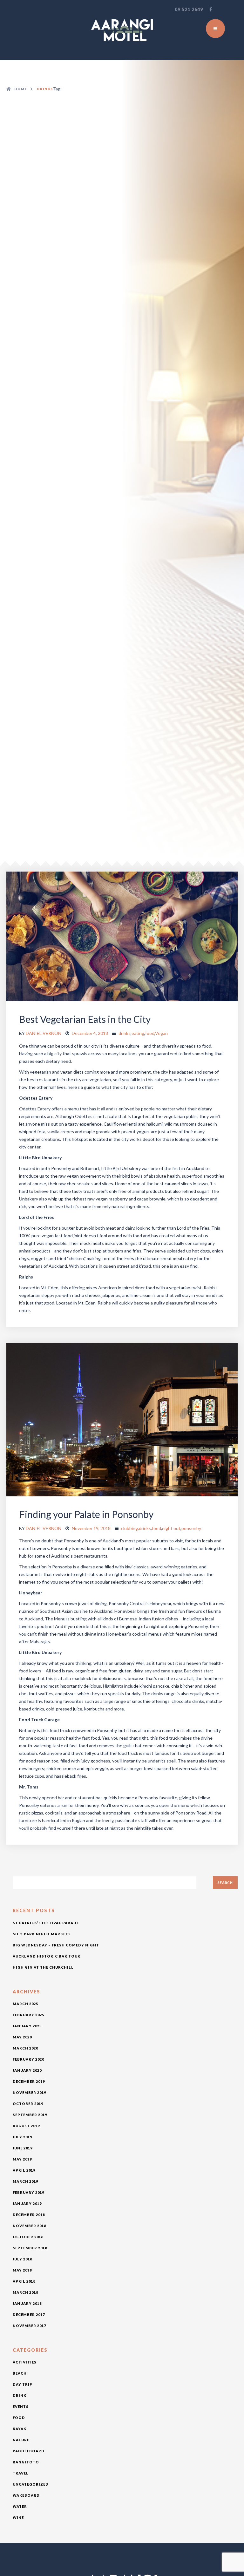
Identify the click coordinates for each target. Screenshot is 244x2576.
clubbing (129, 1528)
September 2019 (30, 2115)
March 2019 (25, 2181)
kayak (20, 2429)
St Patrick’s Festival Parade (46, 1923)
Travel (21, 2473)
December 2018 (29, 2215)
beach (20, 2373)
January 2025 (27, 2026)
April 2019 (24, 2170)
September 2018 (30, 2248)
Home (21, 89)
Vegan (161, 1033)
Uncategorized (31, 2484)
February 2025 (28, 2015)
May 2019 (22, 2159)
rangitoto (26, 2462)
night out (171, 1528)
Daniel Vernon (44, 1033)
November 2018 (29, 2226)
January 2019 (27, 2203)
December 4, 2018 (90, 1033)
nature (21, 2440)
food (150, 1033)
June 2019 (23, 2148)
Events (21, 2406)
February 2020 (28, 2059)
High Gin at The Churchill (43, 1967)
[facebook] (211, 10)
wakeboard (26, 2495)
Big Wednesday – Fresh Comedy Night (56, 1945)
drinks (125, 1033)
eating (138, 1033)
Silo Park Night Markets (42, 1934)
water (20, 2506)
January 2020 (27, 2070)
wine (18, 2517)
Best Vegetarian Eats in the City (85, 1019)
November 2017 (29, 2326)
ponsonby (191, 1528)
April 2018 (24, 2281)
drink (20, 2395)
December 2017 (29, 2314)
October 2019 (28, 2104)
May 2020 (22, 2037)
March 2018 (25, 2292)
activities (25, 2362)
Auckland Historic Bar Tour (47, 1956)
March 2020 (25, 2048)
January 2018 (27, 2303)
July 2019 (22, 2137)
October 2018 (28, 2237)
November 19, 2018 (91, 1528)
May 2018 (22, 2270)
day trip (23, 2384)
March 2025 (25, 2004)
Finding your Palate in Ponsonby (86, 1514)
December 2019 (29, 2081)
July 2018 (22, 2259)
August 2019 (26, 2126)
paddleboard (29, 2451)
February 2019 (28, 2192)
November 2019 (29, 2092)
